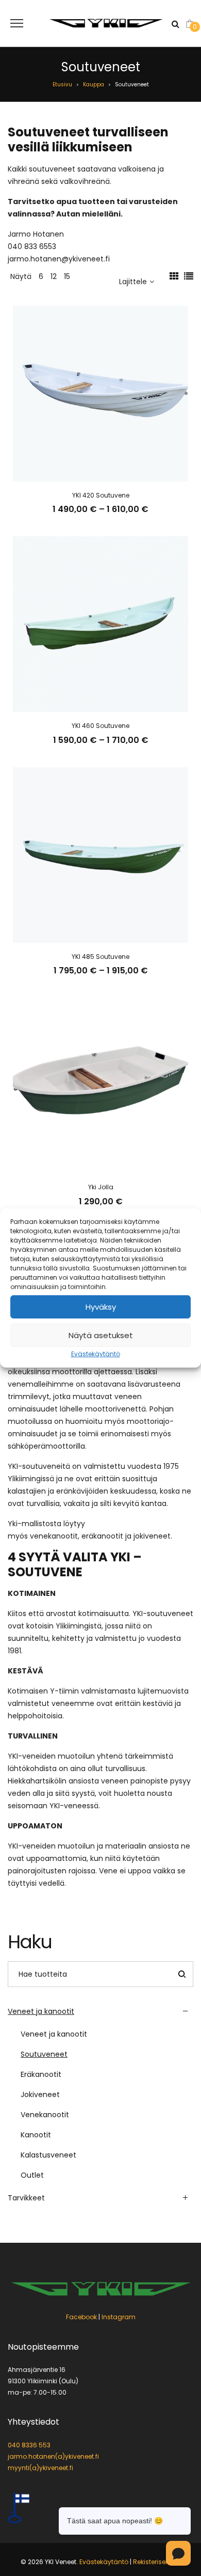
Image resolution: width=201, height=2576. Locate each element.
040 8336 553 (29, 2445)
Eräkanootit (41, 2074)
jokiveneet (152, 1536)
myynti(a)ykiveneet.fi (40, 2468)
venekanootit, (55, 1536)
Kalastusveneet (48, 2155)
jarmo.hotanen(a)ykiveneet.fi (53, 2456)
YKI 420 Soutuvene (101, 495)
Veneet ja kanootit (41, 2011)
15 (67, 276)
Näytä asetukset (101, 1335)
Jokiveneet (40, 2094)
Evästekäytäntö (96, 1354)
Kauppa (94, 84)
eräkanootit (102, 1536)
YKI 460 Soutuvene (100, 726)
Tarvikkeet (26, 2198)
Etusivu (62, 84)
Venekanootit (45, 2115)
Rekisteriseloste (157, 2562)
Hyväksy (101, 1307)
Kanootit (36, 2135)
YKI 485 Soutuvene (100, 957)
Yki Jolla (101, 1187)
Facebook (81, 2317)
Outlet (32, 2175)
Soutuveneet (44, 2054)
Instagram (119, 2317)
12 (54, 276)
